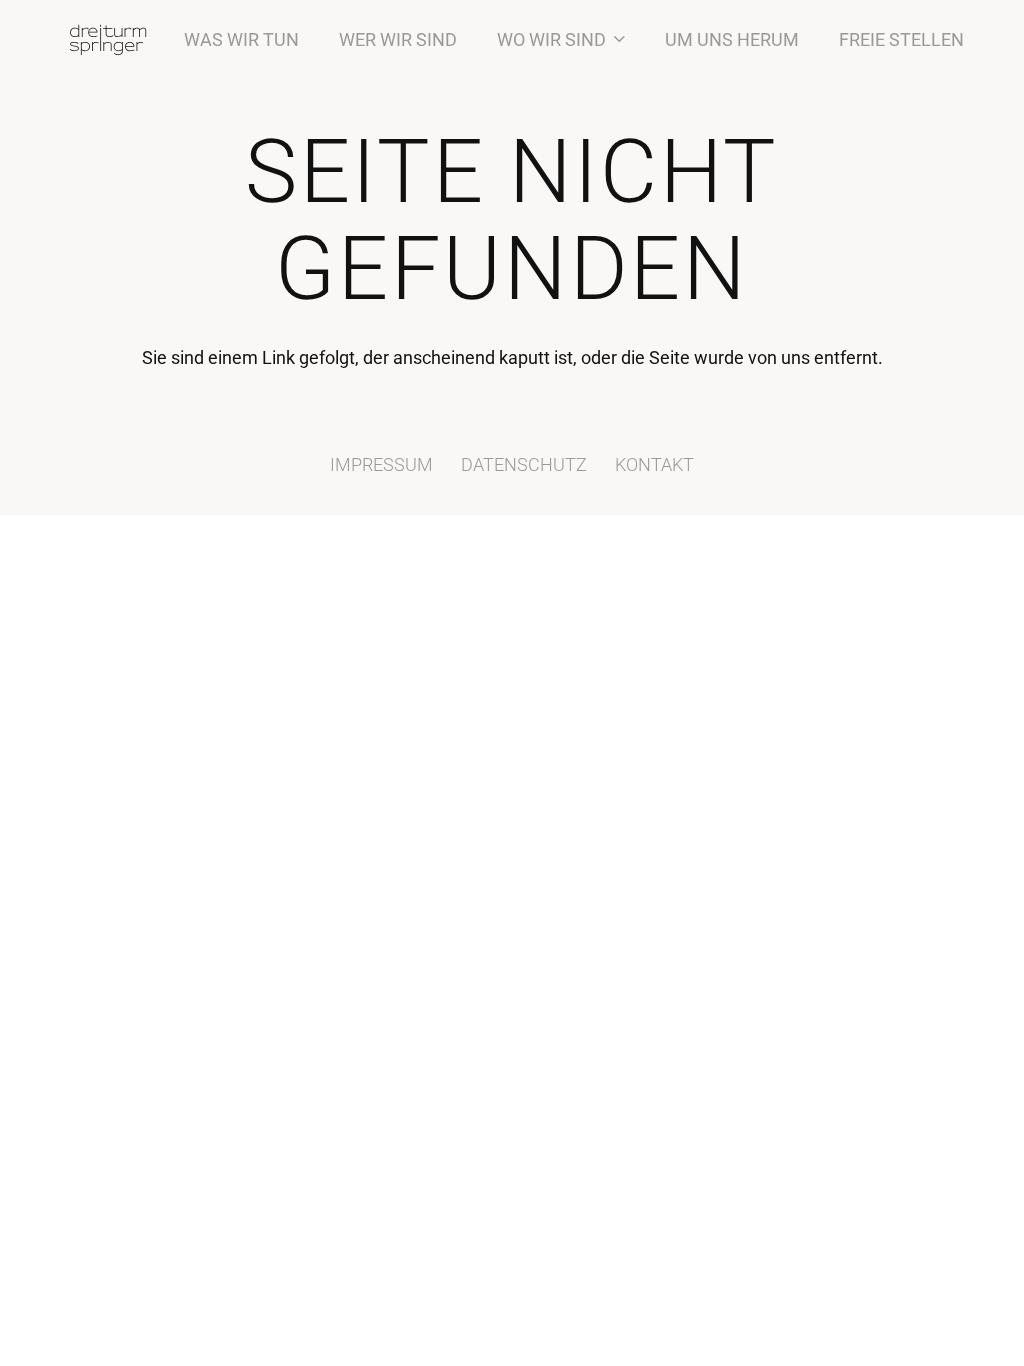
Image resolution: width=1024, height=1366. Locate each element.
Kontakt (654, 464)
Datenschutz (524, 464)
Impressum (381, 464)
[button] (615, 40)
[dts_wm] (108, 40)
